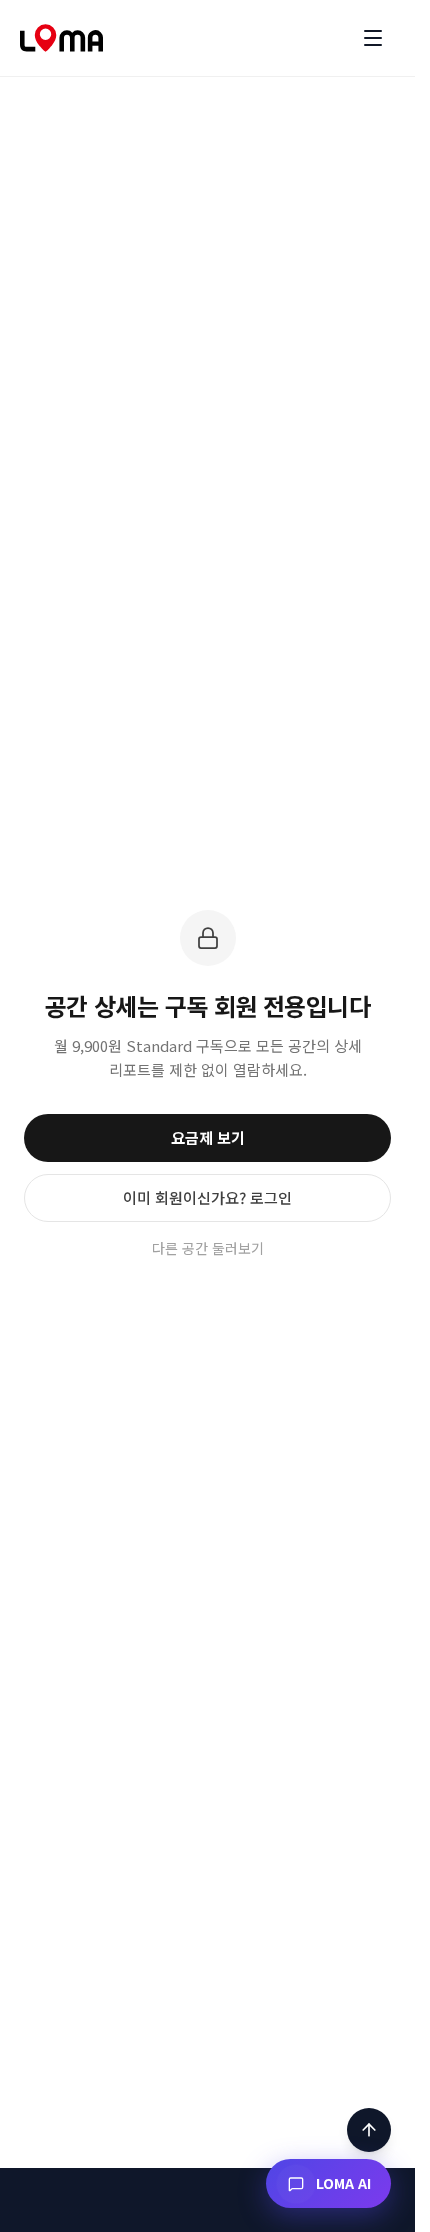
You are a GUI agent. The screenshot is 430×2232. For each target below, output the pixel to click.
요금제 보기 (208, 1137)
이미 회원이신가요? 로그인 (207, 1197)
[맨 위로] (369, 2130)
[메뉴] (373, 38)
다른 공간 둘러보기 (208, 1248)
